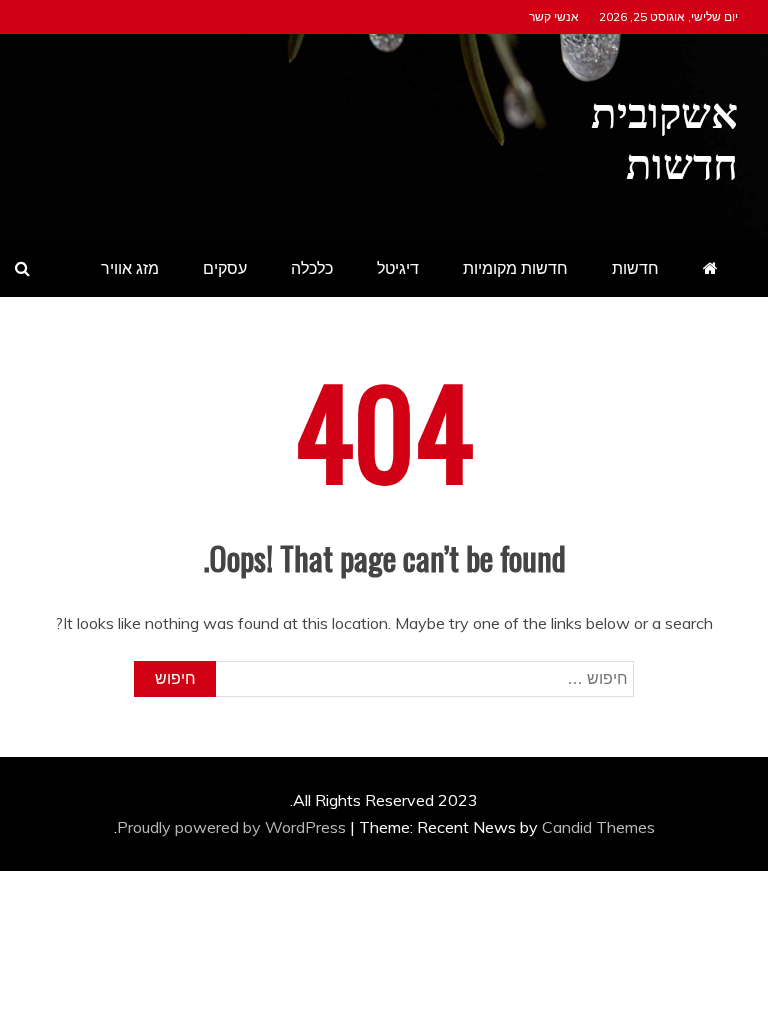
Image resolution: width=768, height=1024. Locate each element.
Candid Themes (598, 827)
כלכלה (312, 268)
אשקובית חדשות (664, 134)
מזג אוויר (130, 268)
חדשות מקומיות (515, 268)
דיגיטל (398, 268)
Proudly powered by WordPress (233, 827)
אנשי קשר (554, 16)
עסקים (225, 268)
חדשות (635, 268)
